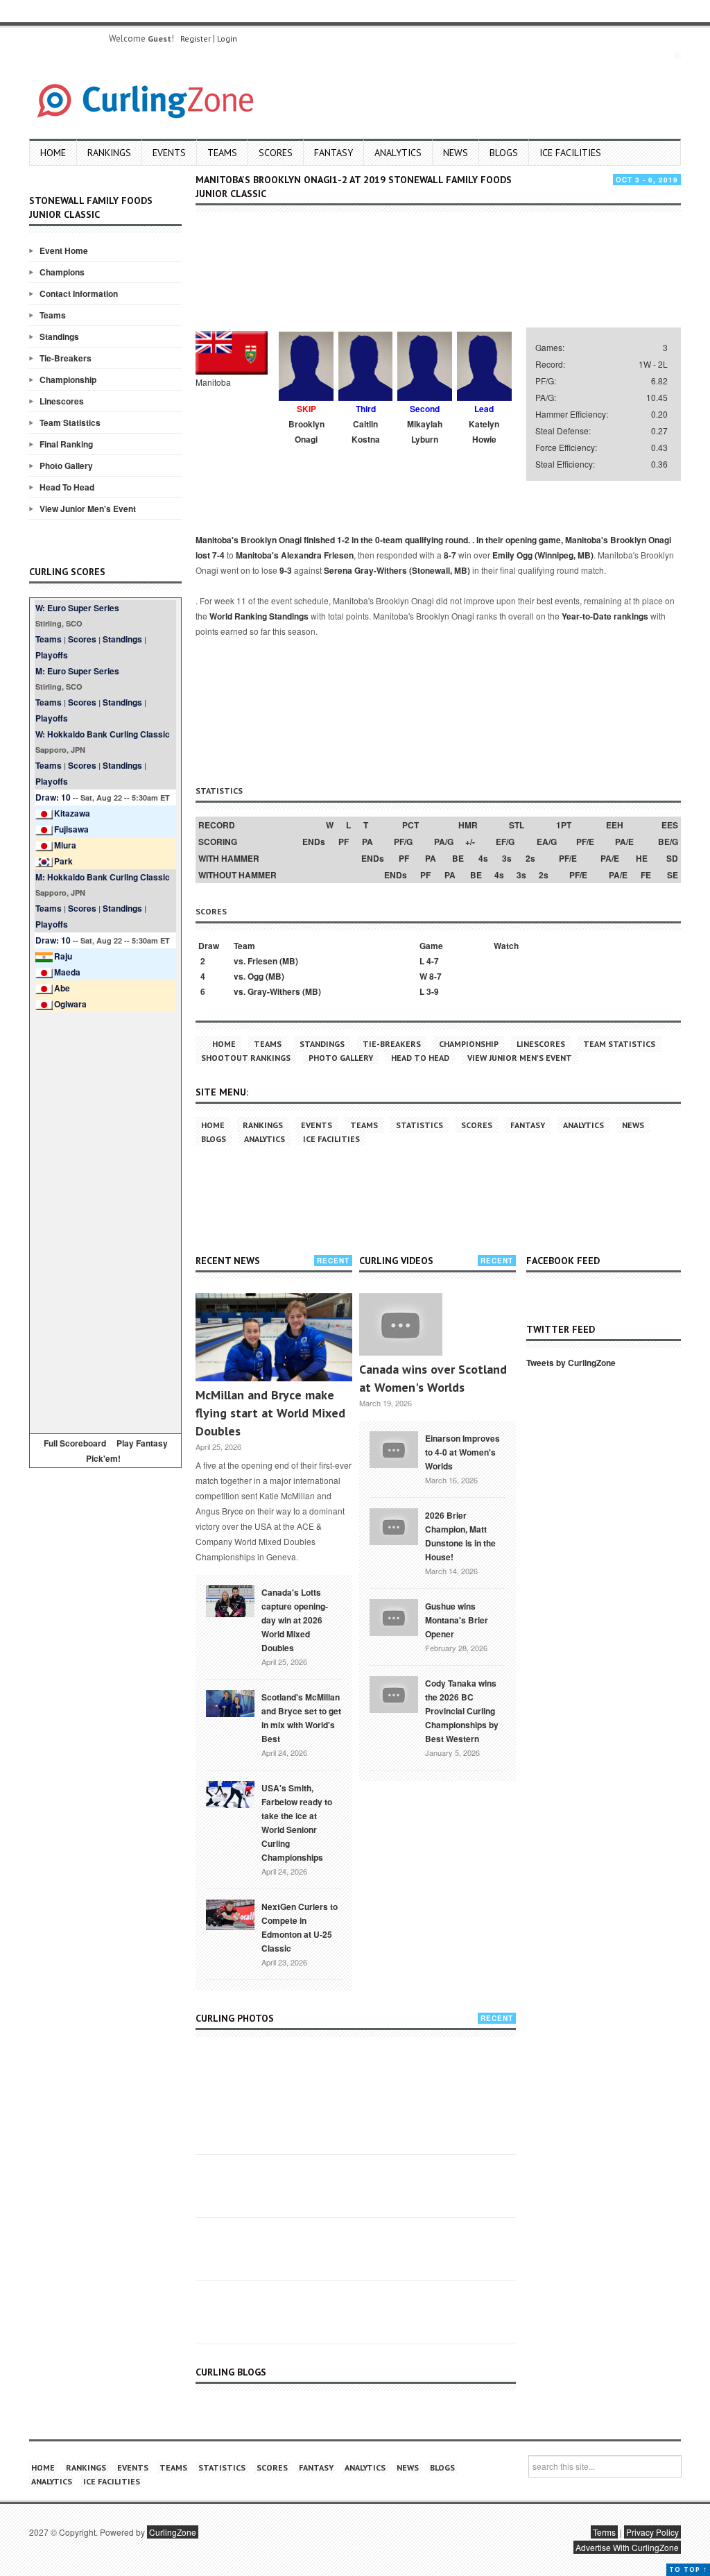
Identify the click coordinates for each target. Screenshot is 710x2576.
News (456, 153)
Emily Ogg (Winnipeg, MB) (543, 555)
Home (53, 153)
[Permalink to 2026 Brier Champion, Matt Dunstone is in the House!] (394, 1525)
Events (169, 153)
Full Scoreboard (75, 1443)
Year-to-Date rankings (605, 616)
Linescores (62, 401)
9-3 (286, 570)
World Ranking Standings (259, 616)
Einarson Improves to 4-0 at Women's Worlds (462, 1452)
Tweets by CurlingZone (571, 1363)
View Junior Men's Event (88, 509)
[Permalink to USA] (230, 1793)
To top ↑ (688, 2569)
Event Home (64, 250)
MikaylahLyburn (425, 432)
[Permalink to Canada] (230, 1600)
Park (63, 861)
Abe (62, 988)
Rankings (109, 153)
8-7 (450, 555)
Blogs (504, 153)
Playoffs (52, 655)
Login (227, 39)
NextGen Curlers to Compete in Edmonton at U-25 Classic (300, 1927)
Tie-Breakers (66, 358)
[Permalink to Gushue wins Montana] (394, 1616)
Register (196, 39)
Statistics (419, 1125)
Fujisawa (71, 829)
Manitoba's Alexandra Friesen (295, 555)
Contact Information (79, 293)
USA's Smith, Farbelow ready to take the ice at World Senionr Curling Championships (297, 1823)
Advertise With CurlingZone (627, 2547)
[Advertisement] (105, 1220)
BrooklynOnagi (306, 432)
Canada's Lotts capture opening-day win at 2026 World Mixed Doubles (295, 1620)
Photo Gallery (66, 466)
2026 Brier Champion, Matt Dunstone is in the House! (460, 1536)
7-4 (218, 555)
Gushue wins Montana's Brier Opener (457, 1620)
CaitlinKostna (366, 432)
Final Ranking (66, 444)
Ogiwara (70, 1004)
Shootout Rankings (246, 1058)
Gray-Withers (274, 991)
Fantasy (334, 153)
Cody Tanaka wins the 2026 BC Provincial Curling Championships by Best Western (462, 1711)
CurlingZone (173, 2532)
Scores (276, 153)
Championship (68, 379)
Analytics (398, 153)
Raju (63, 956)
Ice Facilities (570, 153)
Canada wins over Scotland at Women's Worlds (433, 1378)
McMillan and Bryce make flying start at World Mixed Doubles (270, 1413)
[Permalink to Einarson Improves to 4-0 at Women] (394, 1448)
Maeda (67, 972)
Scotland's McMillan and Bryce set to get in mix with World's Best (301, 1718)
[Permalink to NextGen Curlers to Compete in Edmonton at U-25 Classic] (230, 1913)
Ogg (256, 976)
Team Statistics (70, 423)
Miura (65, 845)
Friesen (262, 961)
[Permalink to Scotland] (230, 1703)
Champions (62, 272)
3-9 (433, 991)
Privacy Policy (652, 2532)
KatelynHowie (484, 432)
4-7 (433, 961)
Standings (59, 336)
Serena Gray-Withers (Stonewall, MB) (397, 570)
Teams (222, 153)
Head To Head (67, 487)
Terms (604, 2532)
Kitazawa (72, 813)
